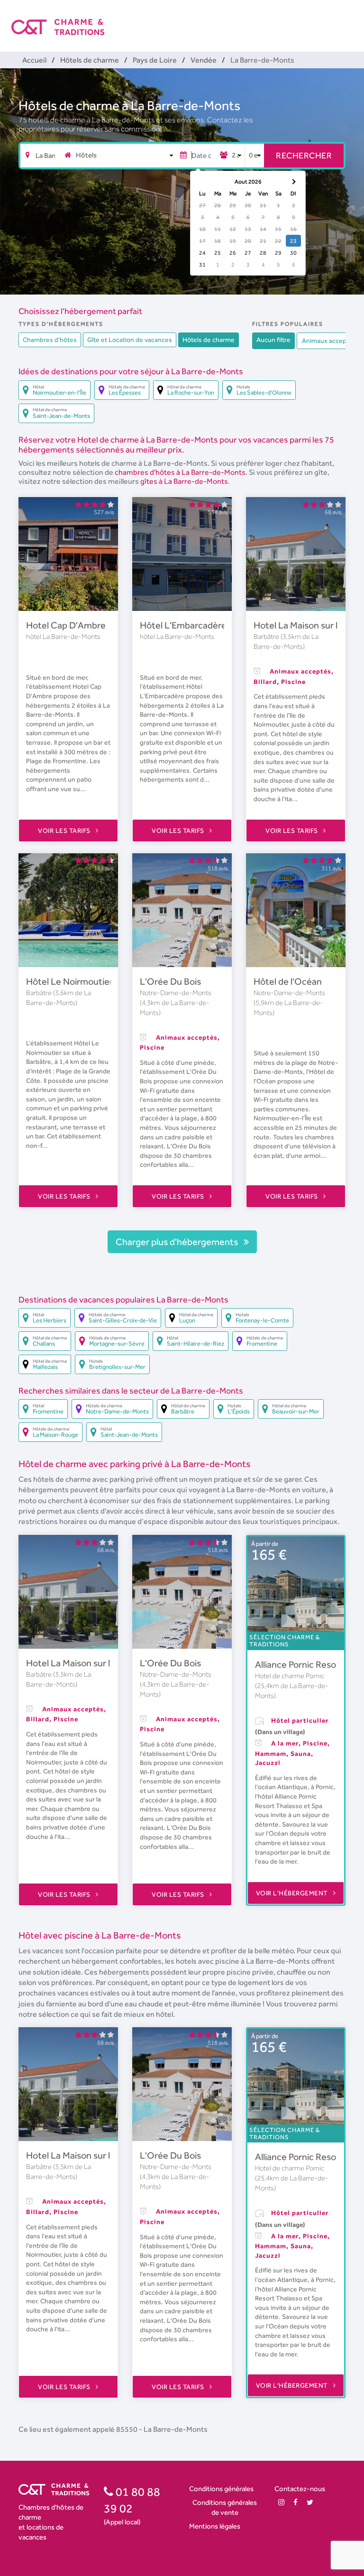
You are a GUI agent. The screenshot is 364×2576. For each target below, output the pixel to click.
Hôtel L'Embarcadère (183, 625)
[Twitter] (310, 2502)
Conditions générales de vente (225, 2507)
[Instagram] (281, 2502)
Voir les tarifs (65, 831)
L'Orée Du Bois (170, 981)
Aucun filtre (273, 340)
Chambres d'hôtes (50, 340)
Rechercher (304, 155)
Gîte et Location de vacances (130, 340)
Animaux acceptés (329, 341)
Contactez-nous (300, 2488)
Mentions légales (215, 2526)
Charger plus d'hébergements (178, 1242)
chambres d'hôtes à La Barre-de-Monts (180, 472)
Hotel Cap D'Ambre (66, 625)
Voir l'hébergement (293, 1893)
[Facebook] (296, 2502)
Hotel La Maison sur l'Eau (304, 625)
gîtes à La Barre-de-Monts (184, 481)
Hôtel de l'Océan (288, 981)
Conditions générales (221, 2488)
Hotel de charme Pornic (290, 1676)
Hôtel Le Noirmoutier (69, 981)
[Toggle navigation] (346, 19)
